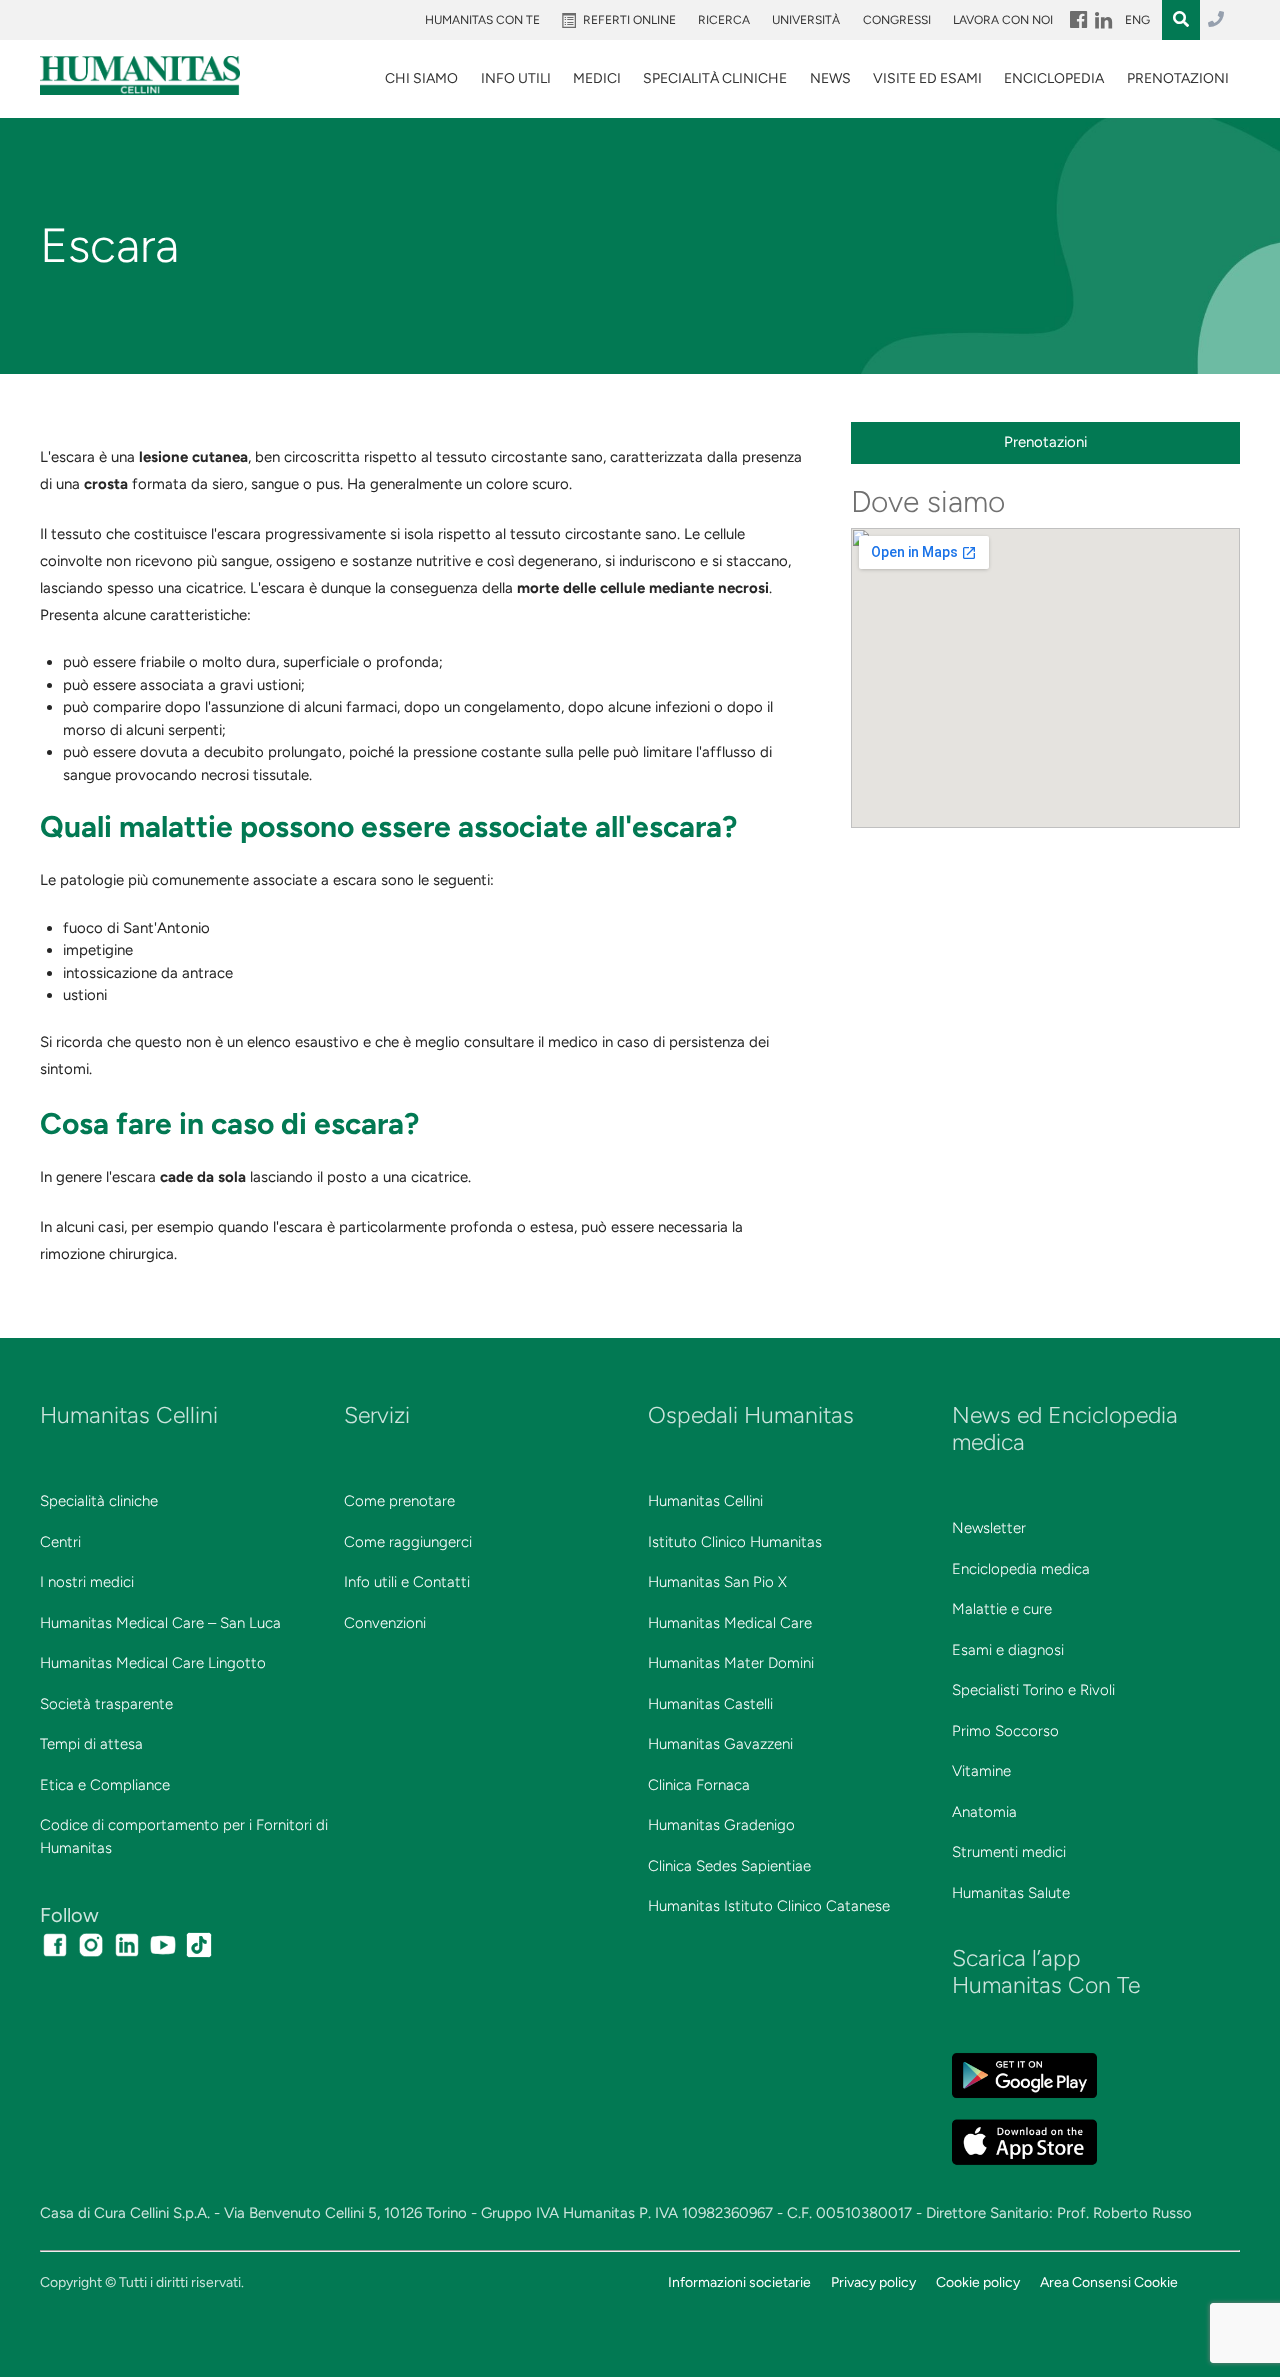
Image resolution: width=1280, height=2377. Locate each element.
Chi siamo (421, 78)
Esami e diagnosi (1008, 1650)
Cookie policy (978, 2282)
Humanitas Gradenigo (721, 1825)
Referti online (629, 20)
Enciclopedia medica (1021, 1569)
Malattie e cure (1002, 1609)
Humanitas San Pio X (717, 1582)
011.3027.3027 (1216, 20)
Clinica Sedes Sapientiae (729, 1866)
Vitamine (981, 1771)
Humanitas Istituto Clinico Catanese (769, 1906)
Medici (597, 78)
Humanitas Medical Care (730, 1623)
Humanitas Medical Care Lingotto (153, 1663)
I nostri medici (87, 1582)
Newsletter (989, 1528)
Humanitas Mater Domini (731, 1663)
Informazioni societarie (739, 2282)
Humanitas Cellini (705, 1501)
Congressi (897, 20)
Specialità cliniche (99, 1501)
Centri (60, 1542)
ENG (1137, 20)
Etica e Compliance (105, 1785)
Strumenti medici (1009, 1852)
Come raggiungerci (408, 1542)
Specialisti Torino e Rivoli (1033, 1690)
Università (806, 20)
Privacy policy (873, 2282)
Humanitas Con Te (482, 20)
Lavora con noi (1003, 20)
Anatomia (984, 1812)
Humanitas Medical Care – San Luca (160, 1623)
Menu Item (1076, 20)
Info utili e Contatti (407, 1582)
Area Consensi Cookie (1109, 2282)
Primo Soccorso (1005, 1731)
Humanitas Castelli (710, 1704)
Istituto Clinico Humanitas (735, 1542)
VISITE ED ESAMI (927, 78)
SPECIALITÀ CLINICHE (715, 78)
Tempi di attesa (91, 1744)
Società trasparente (106, 1704)
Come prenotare (399, 1501)
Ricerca (724, 20)
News (830, 78)
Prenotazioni (1178, 78)
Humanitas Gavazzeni (720, 1744)
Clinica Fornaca (699, 1785)
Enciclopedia (1054, 78)
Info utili (516, 78)
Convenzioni (385, 1623)
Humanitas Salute (1011, 1893)
